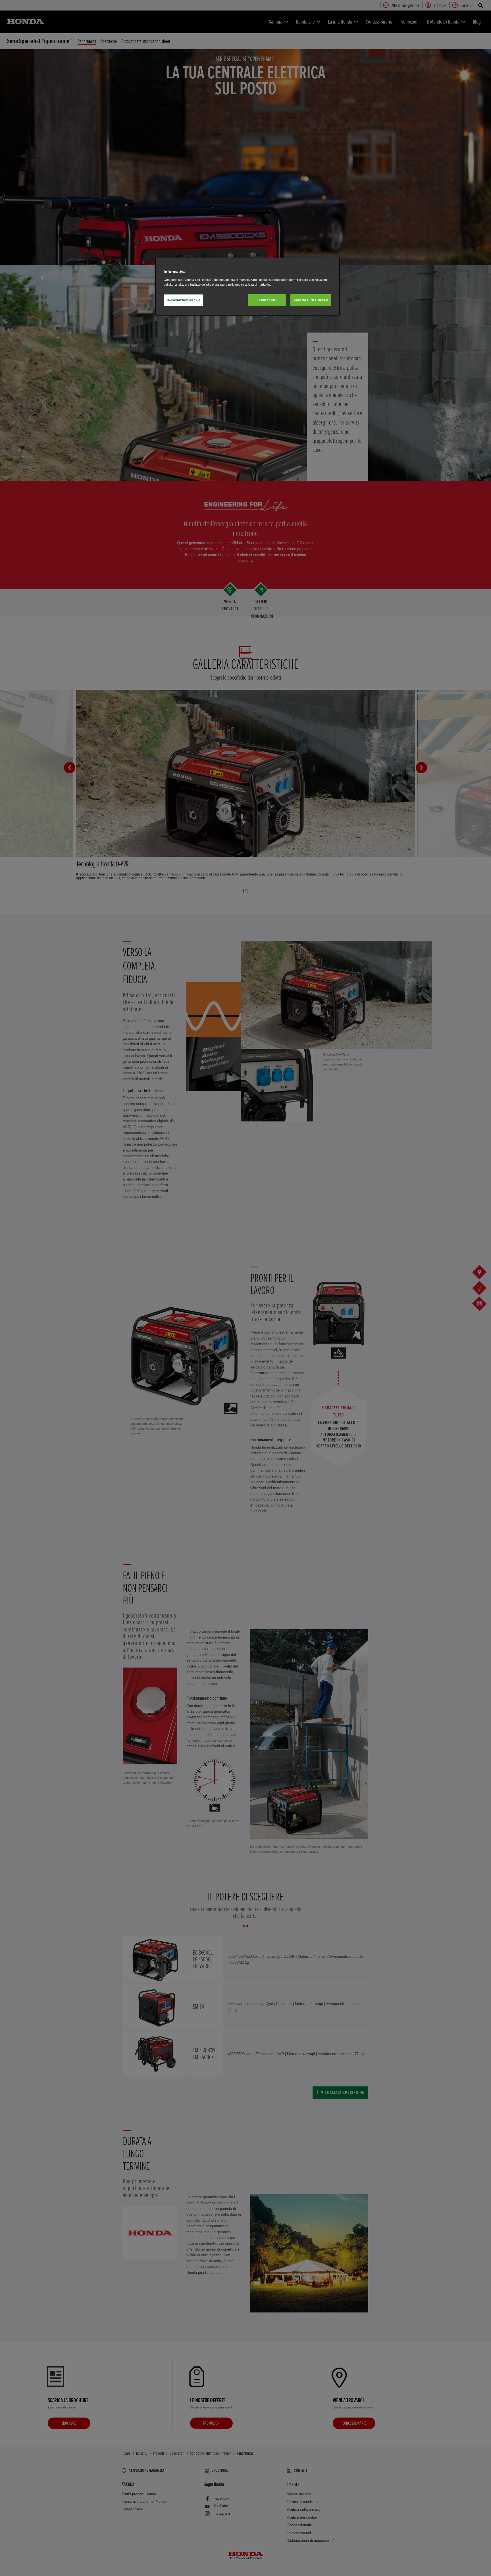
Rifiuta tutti (267, 300)
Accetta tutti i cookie (311, 300)
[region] (247, 287)
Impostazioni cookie (184, 300)
